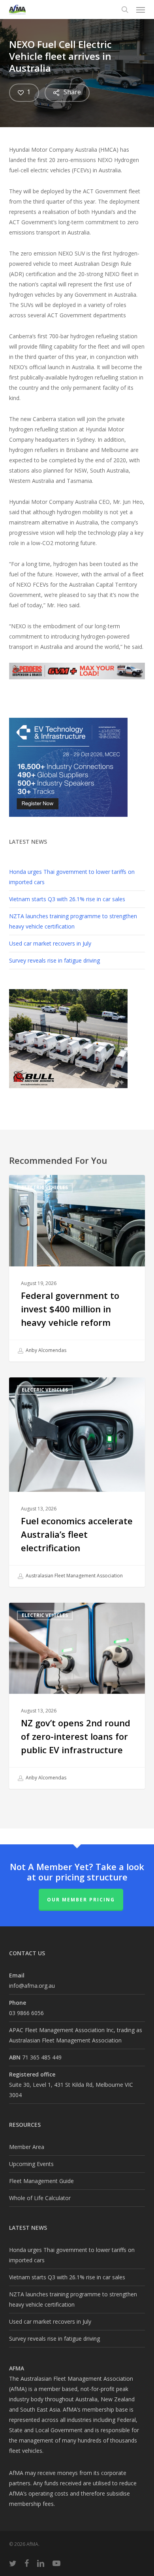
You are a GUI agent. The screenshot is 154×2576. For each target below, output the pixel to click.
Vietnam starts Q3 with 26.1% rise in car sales (67, 899)
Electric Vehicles (45, 1187)
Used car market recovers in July (50, 943)
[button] (141, 10)
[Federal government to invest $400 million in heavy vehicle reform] (77, 1268)
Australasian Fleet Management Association (74, 1576)
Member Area (27, 2147)
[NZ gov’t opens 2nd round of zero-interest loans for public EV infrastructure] (77, 1696)
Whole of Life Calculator (40, 2198)
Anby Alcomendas (45, 1350)
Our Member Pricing (81, 1900)
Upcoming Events (31, 2164)
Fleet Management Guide (41, 2181)
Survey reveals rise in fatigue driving (54, 960)
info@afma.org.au (32, 1986)
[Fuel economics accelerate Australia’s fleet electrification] (77, 1482)
